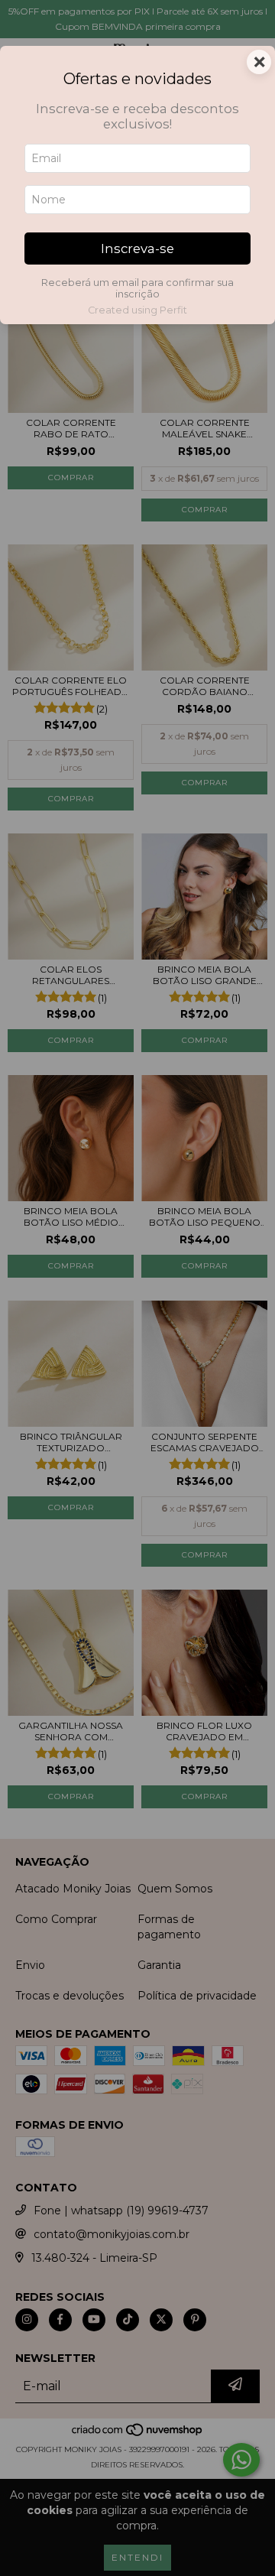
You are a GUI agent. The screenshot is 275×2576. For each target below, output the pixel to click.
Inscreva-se (137, 249)
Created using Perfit (137, 310)
